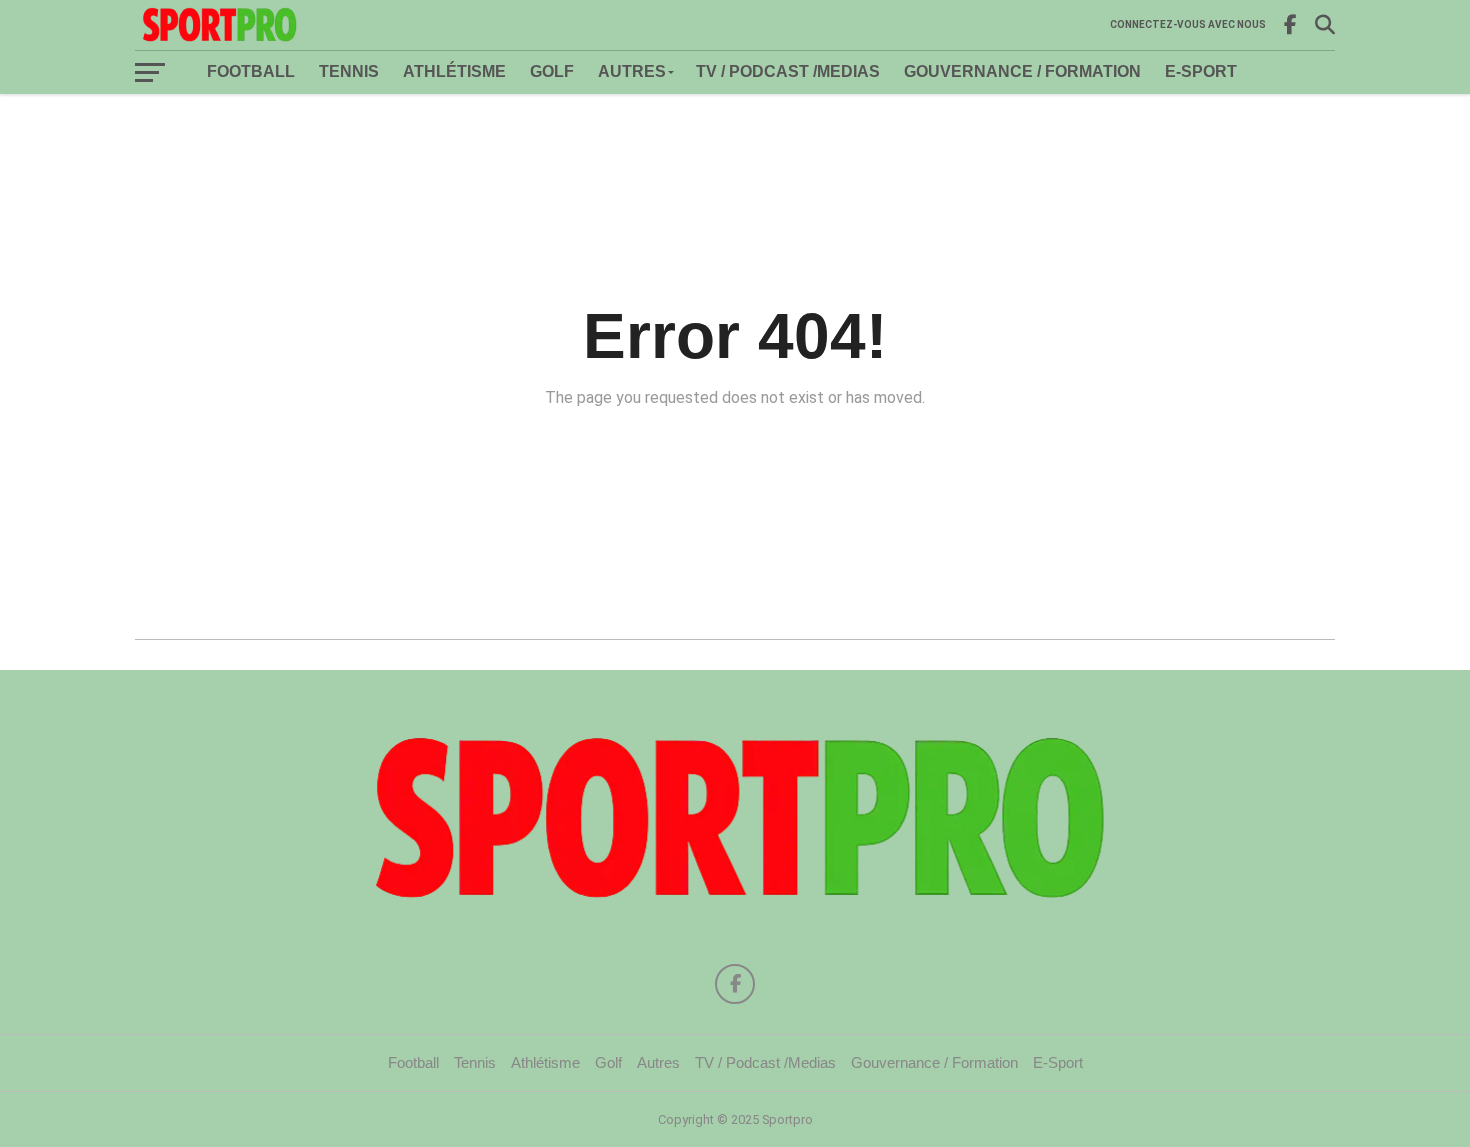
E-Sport (1201, 71)
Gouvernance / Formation (1022, 71)
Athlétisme (454, 71)
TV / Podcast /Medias (788, 71)
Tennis (349, 71)
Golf (552, 71)
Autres (632, 71)
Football (251, 71)
